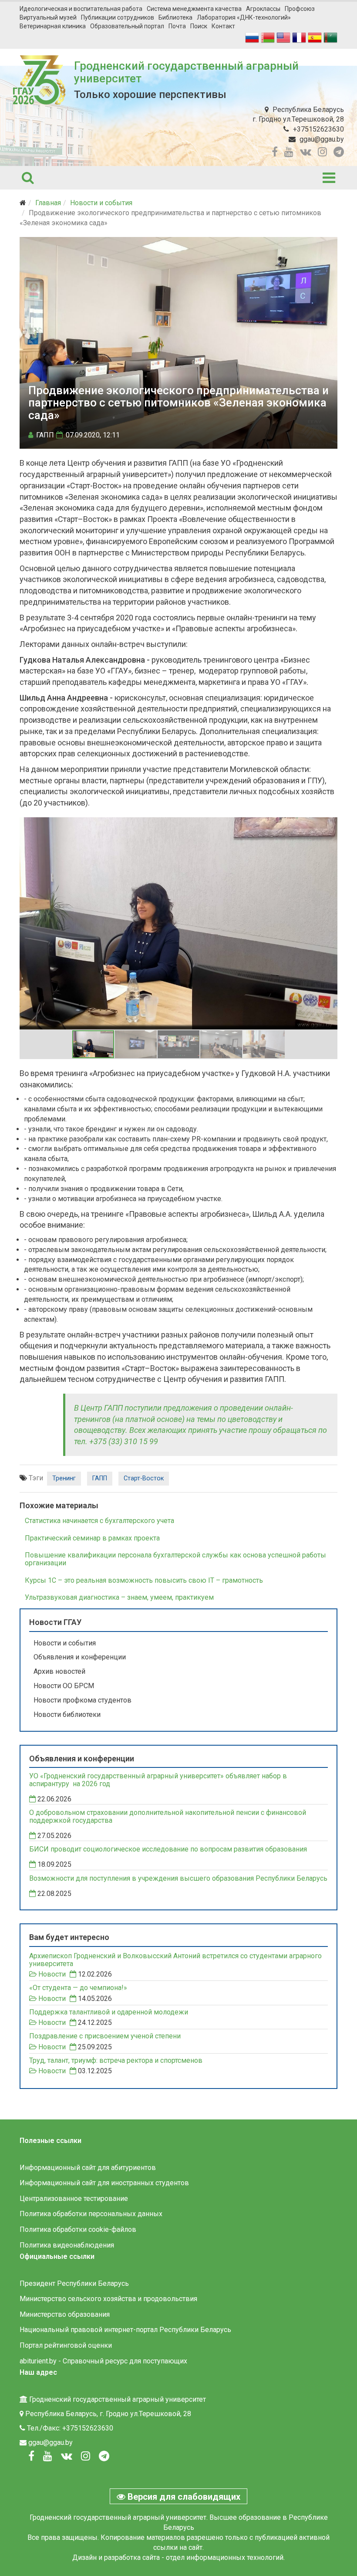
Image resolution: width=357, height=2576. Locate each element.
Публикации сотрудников (118, 17)
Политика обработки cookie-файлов (78, 2229)
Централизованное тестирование (74, 2199)
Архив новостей (59, 1671)
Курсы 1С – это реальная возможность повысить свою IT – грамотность (144, 1580)
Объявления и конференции (80, 1657)
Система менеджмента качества (194, 9)
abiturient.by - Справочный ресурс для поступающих (103, 2361)
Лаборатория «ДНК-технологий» (244, 17)
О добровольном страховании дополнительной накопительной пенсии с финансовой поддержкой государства (168, 1817)
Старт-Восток (144, 1478)
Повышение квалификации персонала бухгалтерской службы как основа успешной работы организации (175, 1559)
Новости (52, 1974)
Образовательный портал (127, 26)
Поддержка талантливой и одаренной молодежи (109, 2012)
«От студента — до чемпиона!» (78, 1988)
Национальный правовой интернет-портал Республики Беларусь (125, 2330)
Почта (177, 26)
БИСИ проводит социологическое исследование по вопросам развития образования (168, 1849)
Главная (48, 203)
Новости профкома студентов (83, 1700)
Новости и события (101, 203)
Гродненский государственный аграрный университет (186, 72)
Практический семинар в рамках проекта (92, 1538)
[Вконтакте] (67, 2456)
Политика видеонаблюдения (67, 2245)
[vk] (306, 152)
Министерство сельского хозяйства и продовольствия (108, 2299)
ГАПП (100, 1478)
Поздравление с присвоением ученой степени (105, 2036)
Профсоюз (300, 9)
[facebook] (275, 152)
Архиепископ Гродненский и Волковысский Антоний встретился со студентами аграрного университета (175, 1960)
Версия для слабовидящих (183, 2497)
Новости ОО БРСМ (64, 1686)
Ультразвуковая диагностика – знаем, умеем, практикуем (119, 1597)
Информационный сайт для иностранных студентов (104, 2183)
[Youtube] (48, 2456)
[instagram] (322, 152)
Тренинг (64, 1478)
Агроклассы (263, 9)
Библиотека (175, 17)
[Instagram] (86, 2456)
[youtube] (289, 152)
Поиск (199, 26)
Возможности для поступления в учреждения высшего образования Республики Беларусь (178, 1879)
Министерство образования (65, 2314)
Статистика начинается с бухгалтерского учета (99, 1521)
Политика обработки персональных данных (91, 2214)
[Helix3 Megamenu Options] (329, 178)
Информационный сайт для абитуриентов (88, 2168)
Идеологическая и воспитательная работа (81, 9)
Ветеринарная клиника (53, 26)
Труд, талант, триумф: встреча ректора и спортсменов (116, 2061)
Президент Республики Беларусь (74, 2283)
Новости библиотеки (67, 1715)
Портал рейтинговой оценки (66, 2345)
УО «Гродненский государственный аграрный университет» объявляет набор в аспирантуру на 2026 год (158, 1780)
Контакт (223, 26)
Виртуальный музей (48, 17)
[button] (330, 825)
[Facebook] (31, 2456)
